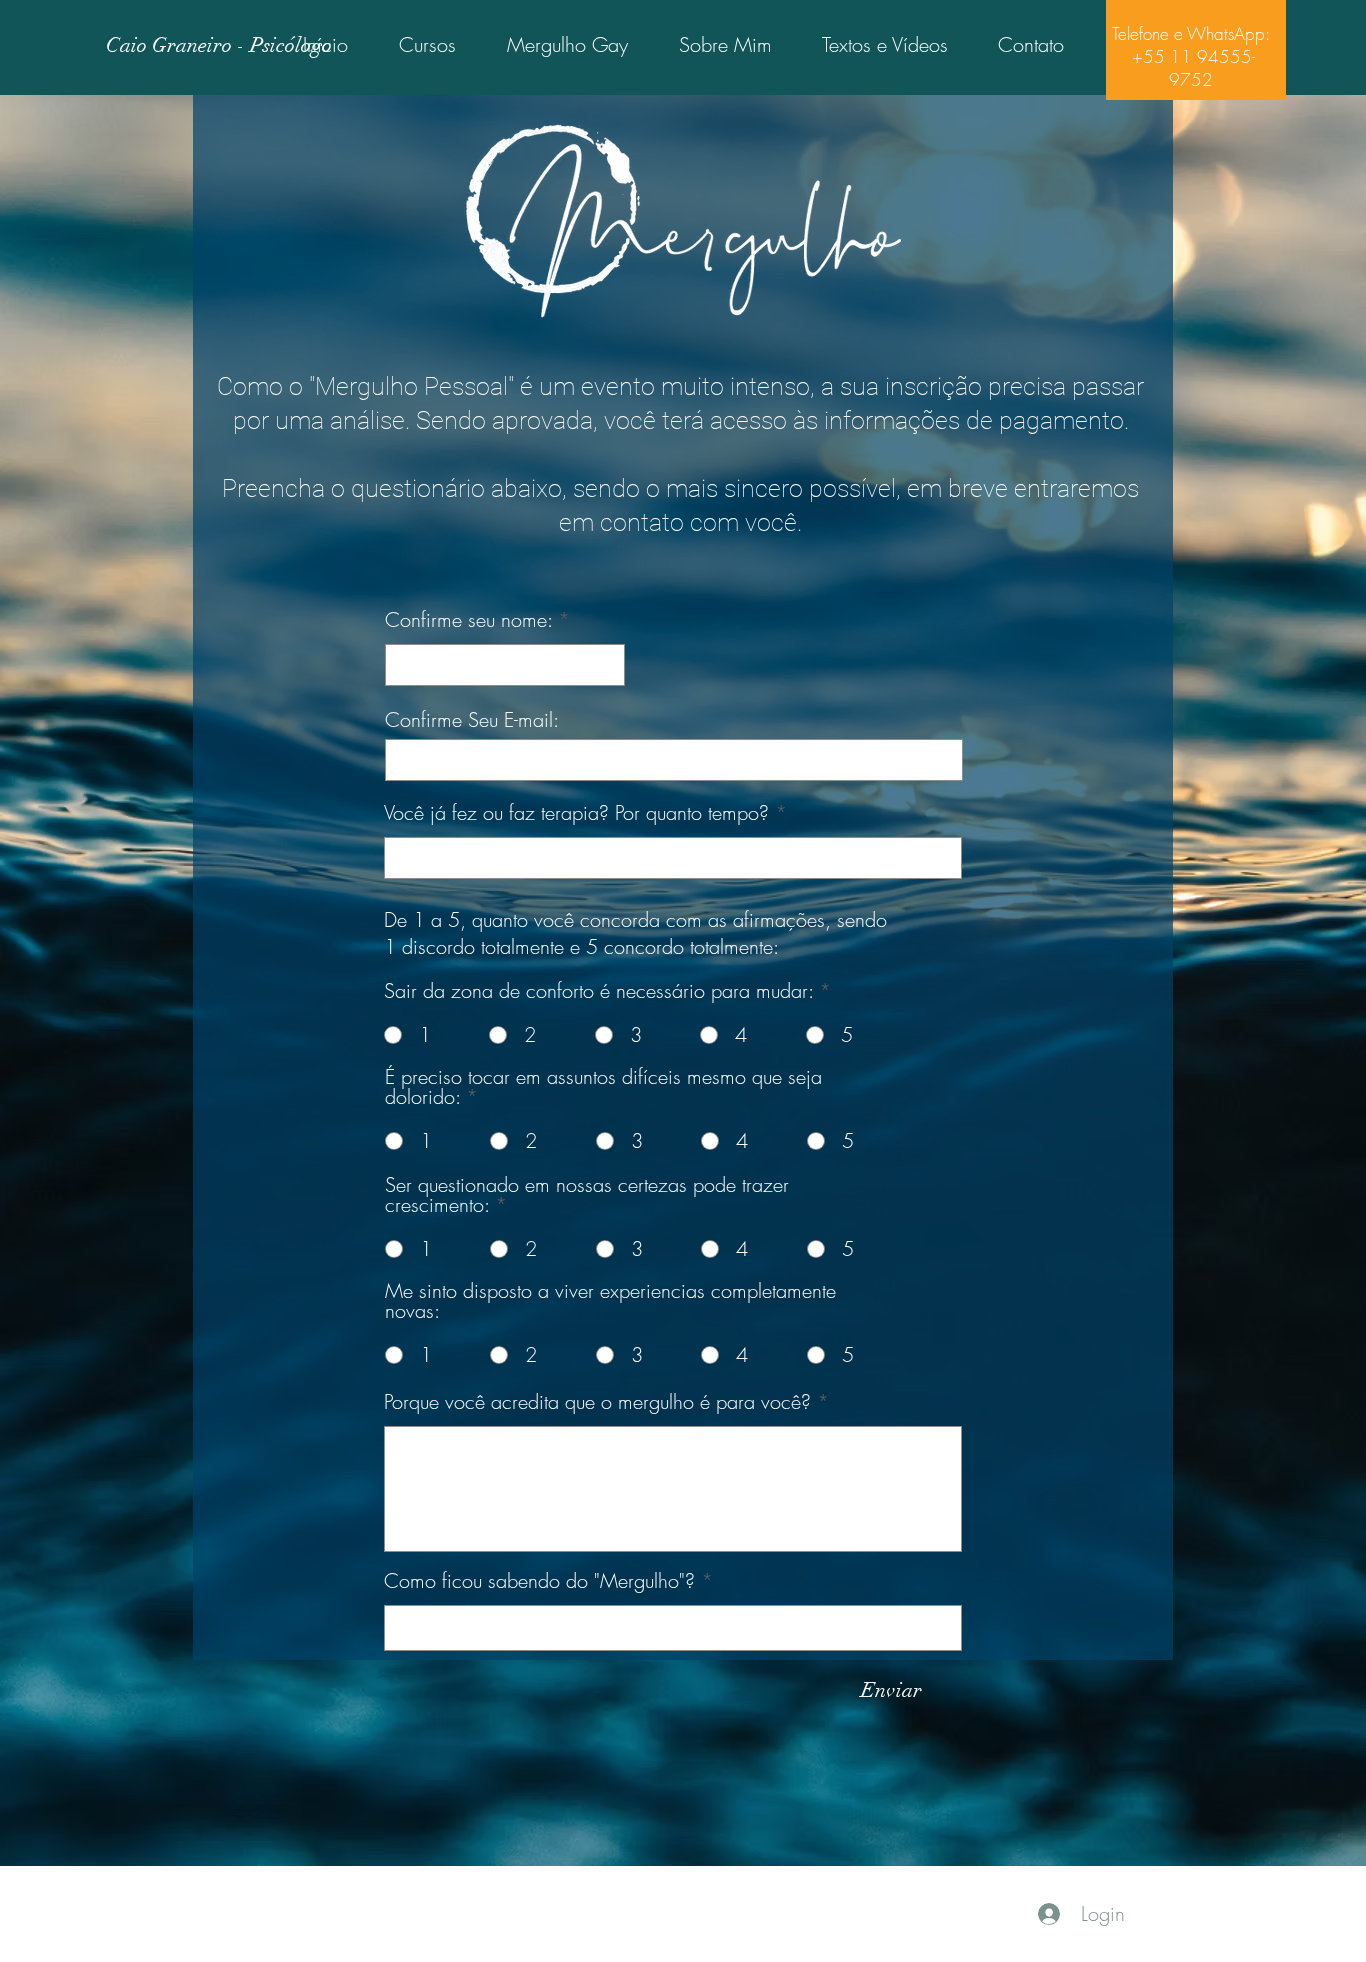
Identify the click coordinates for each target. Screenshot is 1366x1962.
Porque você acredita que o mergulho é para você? (597, 1402)
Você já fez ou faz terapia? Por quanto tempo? (576, 813)
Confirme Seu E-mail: (471, 720)
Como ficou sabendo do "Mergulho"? (539, 1581)
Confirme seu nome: (468, 620)
